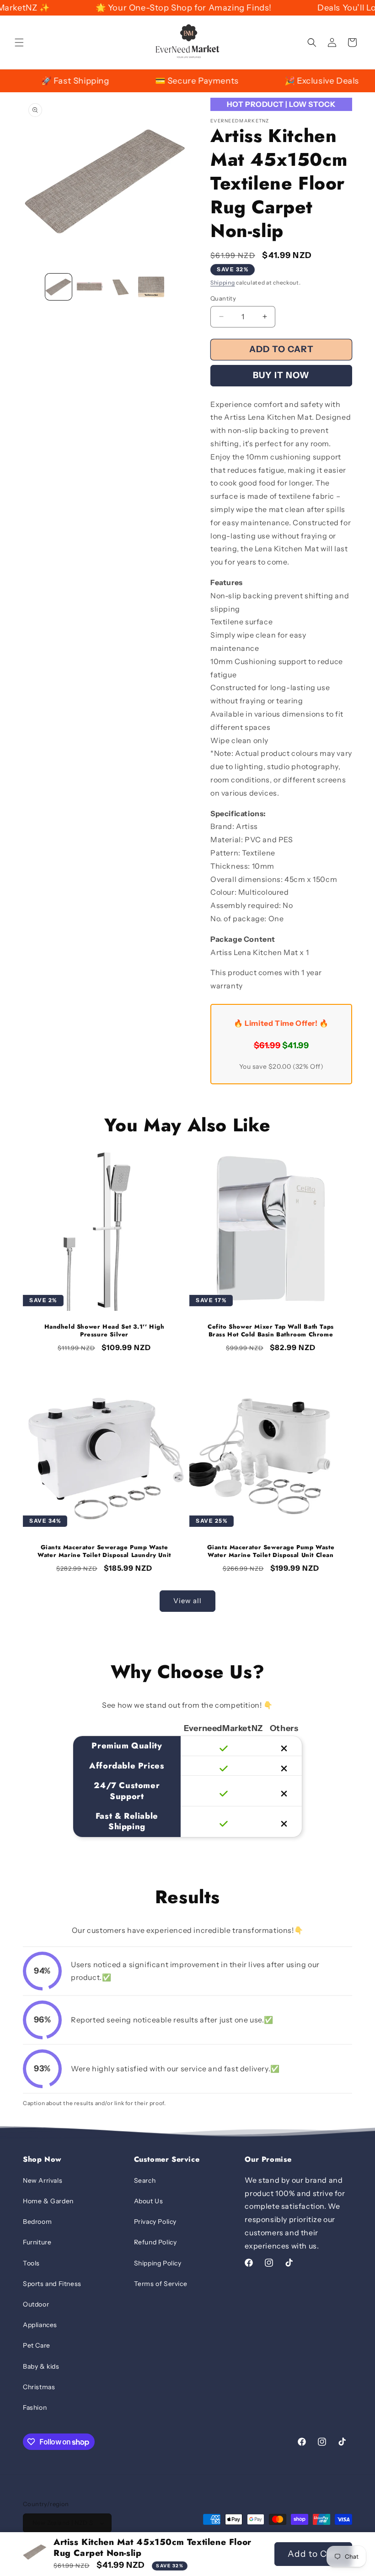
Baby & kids (41, 2366)
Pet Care (37, 2345)
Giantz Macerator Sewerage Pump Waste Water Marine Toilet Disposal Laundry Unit (104, 1552)
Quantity (223, 298)
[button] (19, 42)
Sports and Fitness (52, 2284)
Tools (31, 2263)
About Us (149, 2201)
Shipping (223, 282)
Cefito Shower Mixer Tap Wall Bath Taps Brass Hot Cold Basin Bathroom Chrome (271, 1331)
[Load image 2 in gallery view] (90, 287)
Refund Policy (155, 2242)
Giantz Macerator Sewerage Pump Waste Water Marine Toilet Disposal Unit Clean (271, 1552)
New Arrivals (43, 2180)
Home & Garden (48, 2201)
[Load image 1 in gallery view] (59, 287)
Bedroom (37, 2222)
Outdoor (36, 2304)
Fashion (35, 2407)
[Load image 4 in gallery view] (151, 287)
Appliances (40, 2325)
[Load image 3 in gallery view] (120, 287)
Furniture (37, 2242)
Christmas (39, 2387)
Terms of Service (161, 2284)
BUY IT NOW (281, 375)
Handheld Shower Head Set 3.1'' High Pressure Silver (104, 1331)
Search (145, 2180)
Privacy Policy (155, 2222)
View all (187, 1601)
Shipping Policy (158, 2263)
